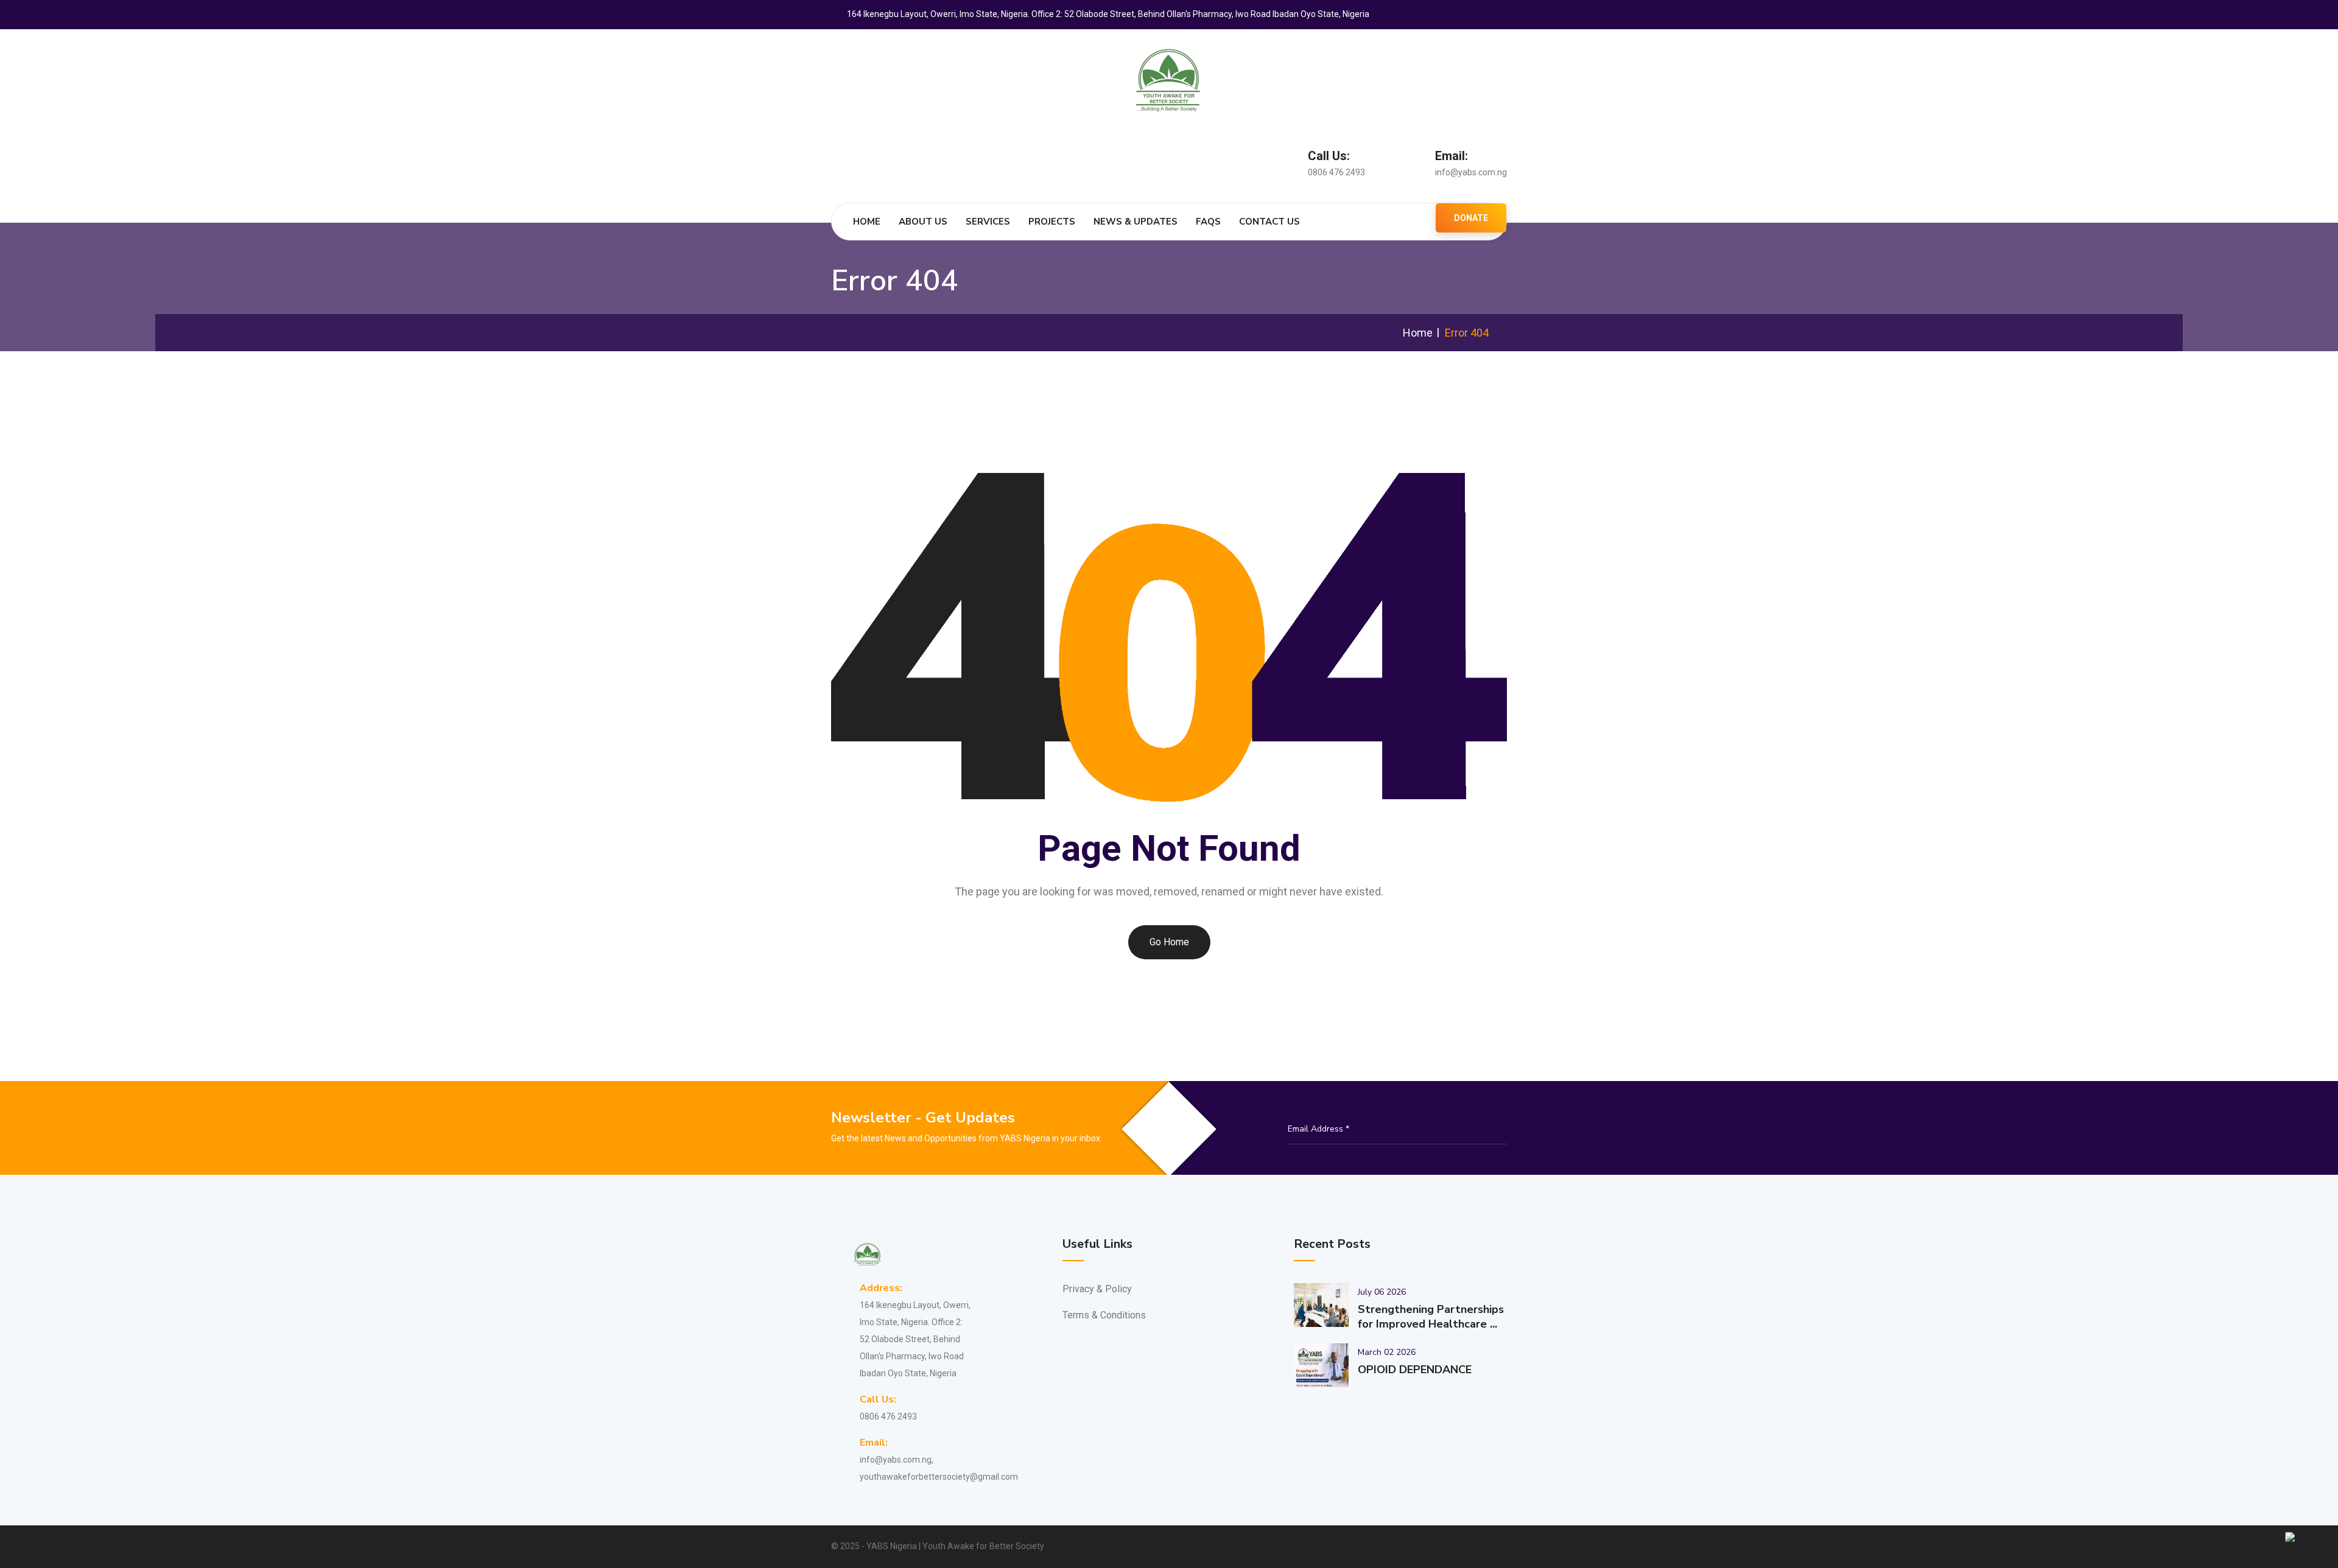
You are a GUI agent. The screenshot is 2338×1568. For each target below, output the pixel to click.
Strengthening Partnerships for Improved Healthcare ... (1431, 1317)
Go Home (1169, 942)
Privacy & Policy (1097, 1289)
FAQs (1208, 222)
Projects (1052, 222)
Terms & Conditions (1104, 1315)
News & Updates (1136, 222)
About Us (923, 222)
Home (867, 222)
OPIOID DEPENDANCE (1415, 1370)
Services (988, 222)
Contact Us (1269, 222)
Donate (1471, 218)
